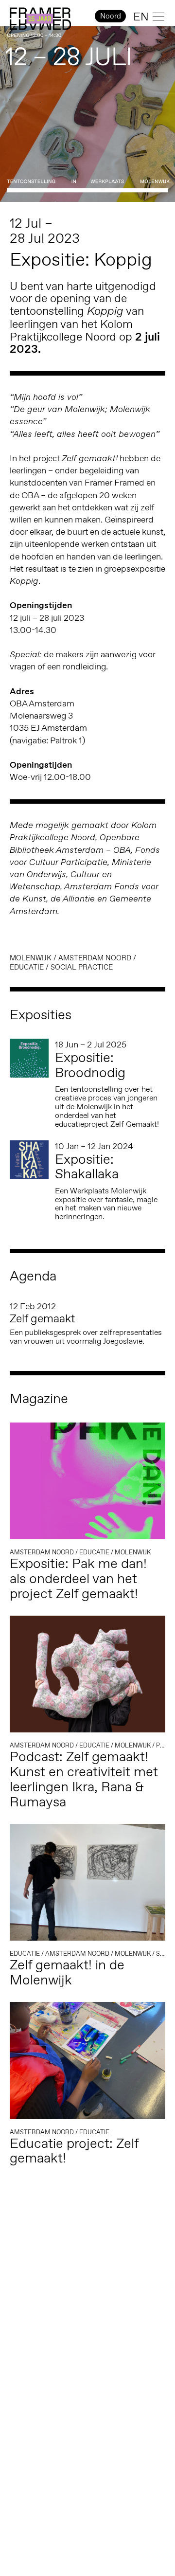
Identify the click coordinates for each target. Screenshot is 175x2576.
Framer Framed (40, 19)
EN (141, 17)
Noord (111, 16)
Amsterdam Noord (95, 958)
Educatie (27, 967)
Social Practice (82, 967)
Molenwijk (31, 958)
